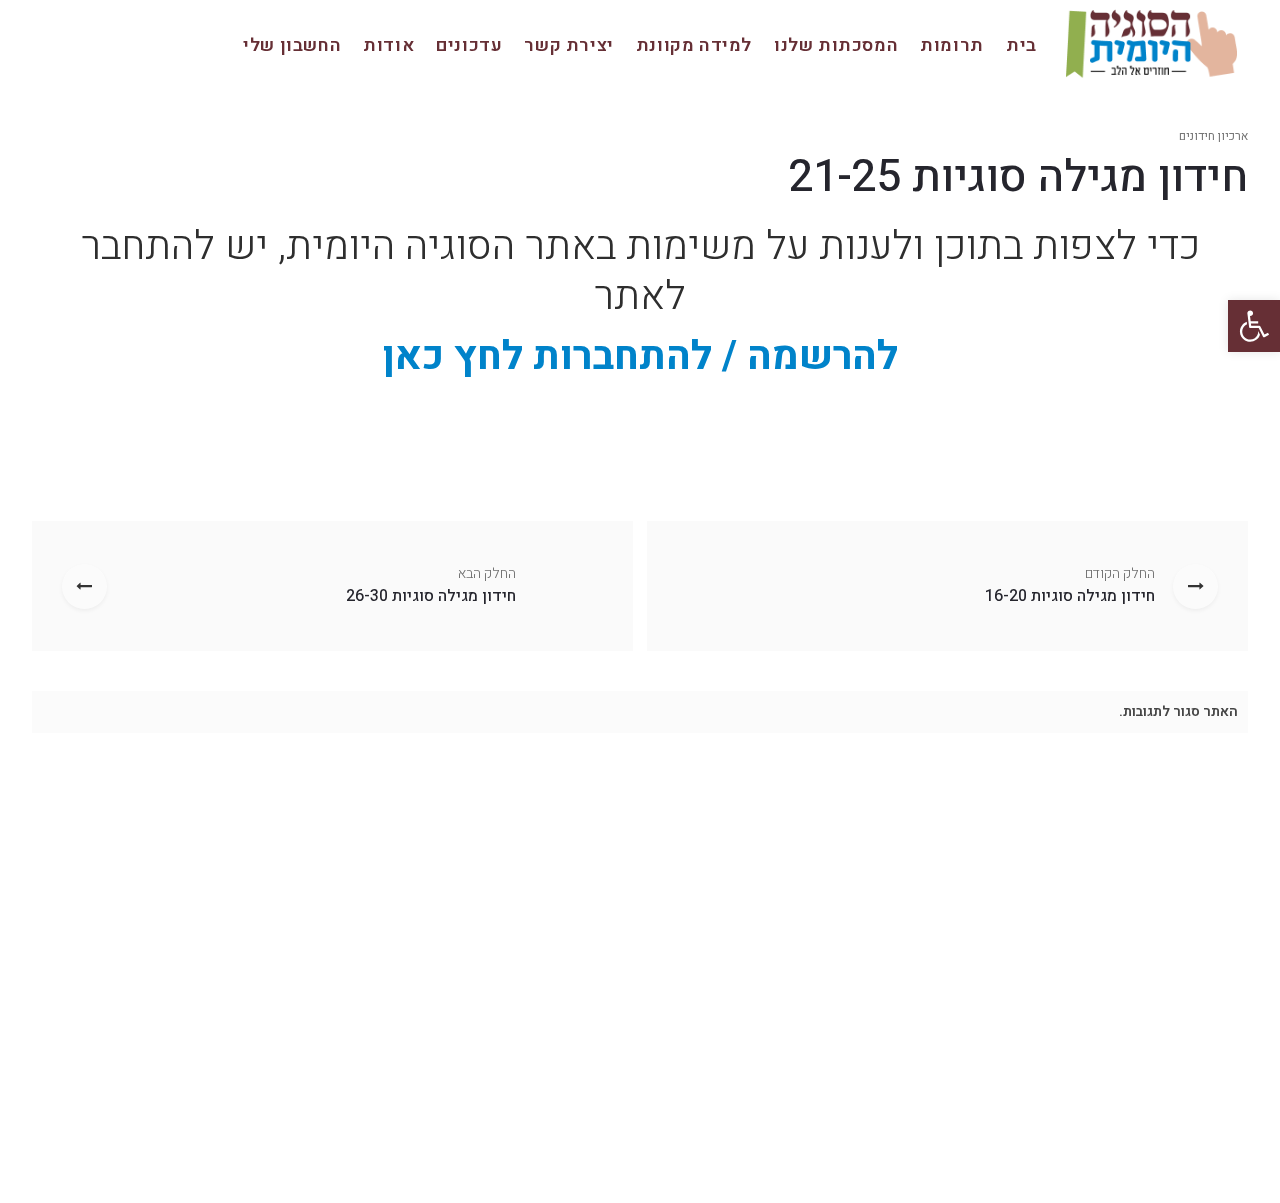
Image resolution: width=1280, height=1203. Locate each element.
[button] (1254, 326)
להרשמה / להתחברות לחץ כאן (640, 356)
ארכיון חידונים (1213, 136)
